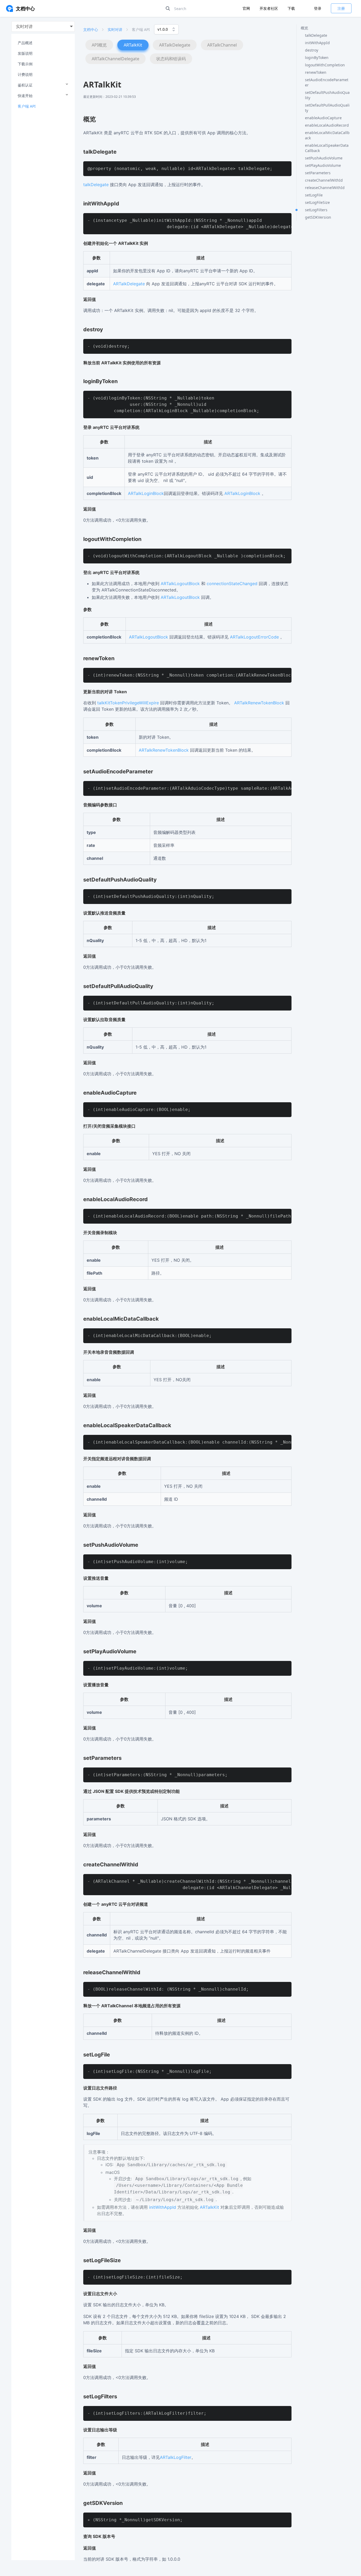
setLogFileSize (317, 202)
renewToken (316, 72)
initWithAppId (317, 43)
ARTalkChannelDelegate (115, 59)
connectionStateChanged (232, 584)
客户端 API (27, 106)
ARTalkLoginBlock (146, 493)
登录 (318, 8)
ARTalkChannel (222, 45)
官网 (247, 8)
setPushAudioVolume (324, 158)
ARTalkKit (133, 45)
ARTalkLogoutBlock (180, 584)
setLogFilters (316, 210)
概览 (304, 28)
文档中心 (91, 29)
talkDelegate (316, 35)
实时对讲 (115, 29)
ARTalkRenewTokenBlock (259, 703)
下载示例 (25, 64)
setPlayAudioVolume (323, 165)
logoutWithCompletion (325, 65)
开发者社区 (269, 8)
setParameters (318, 173)
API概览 (99, 45)
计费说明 (25, 74)
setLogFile (314, 195)
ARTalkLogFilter (176, 2457)
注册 (341, 8)
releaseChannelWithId (325, 188)
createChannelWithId (324, 180)
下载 (291, 8)
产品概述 (25, 43)
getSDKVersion (318, 217)
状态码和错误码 (171, 59)
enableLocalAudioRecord (327, 125)
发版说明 (25, 53)
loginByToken (317, 58)
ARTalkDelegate (175, 45)
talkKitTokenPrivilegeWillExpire (128, 703)
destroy (312, 50)
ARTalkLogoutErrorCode (254, 637)
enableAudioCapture (323, 118)
